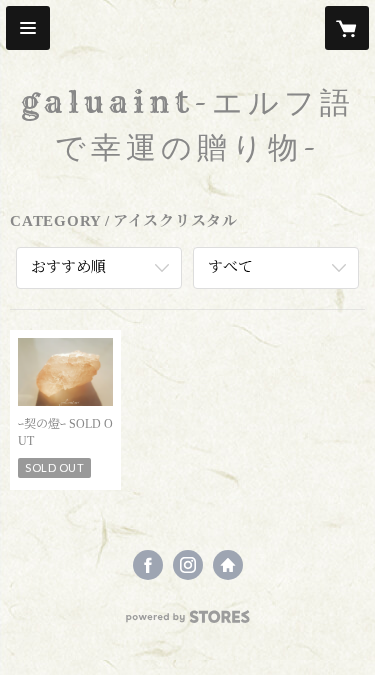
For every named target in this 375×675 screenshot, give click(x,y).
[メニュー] (28, 28)
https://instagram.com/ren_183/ (188, 565)
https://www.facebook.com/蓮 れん (148, 565)
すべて (230, 267)
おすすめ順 (68, 267)
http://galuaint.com (228, 565)
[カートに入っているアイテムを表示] (347, 28)
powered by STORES (188, 622)
